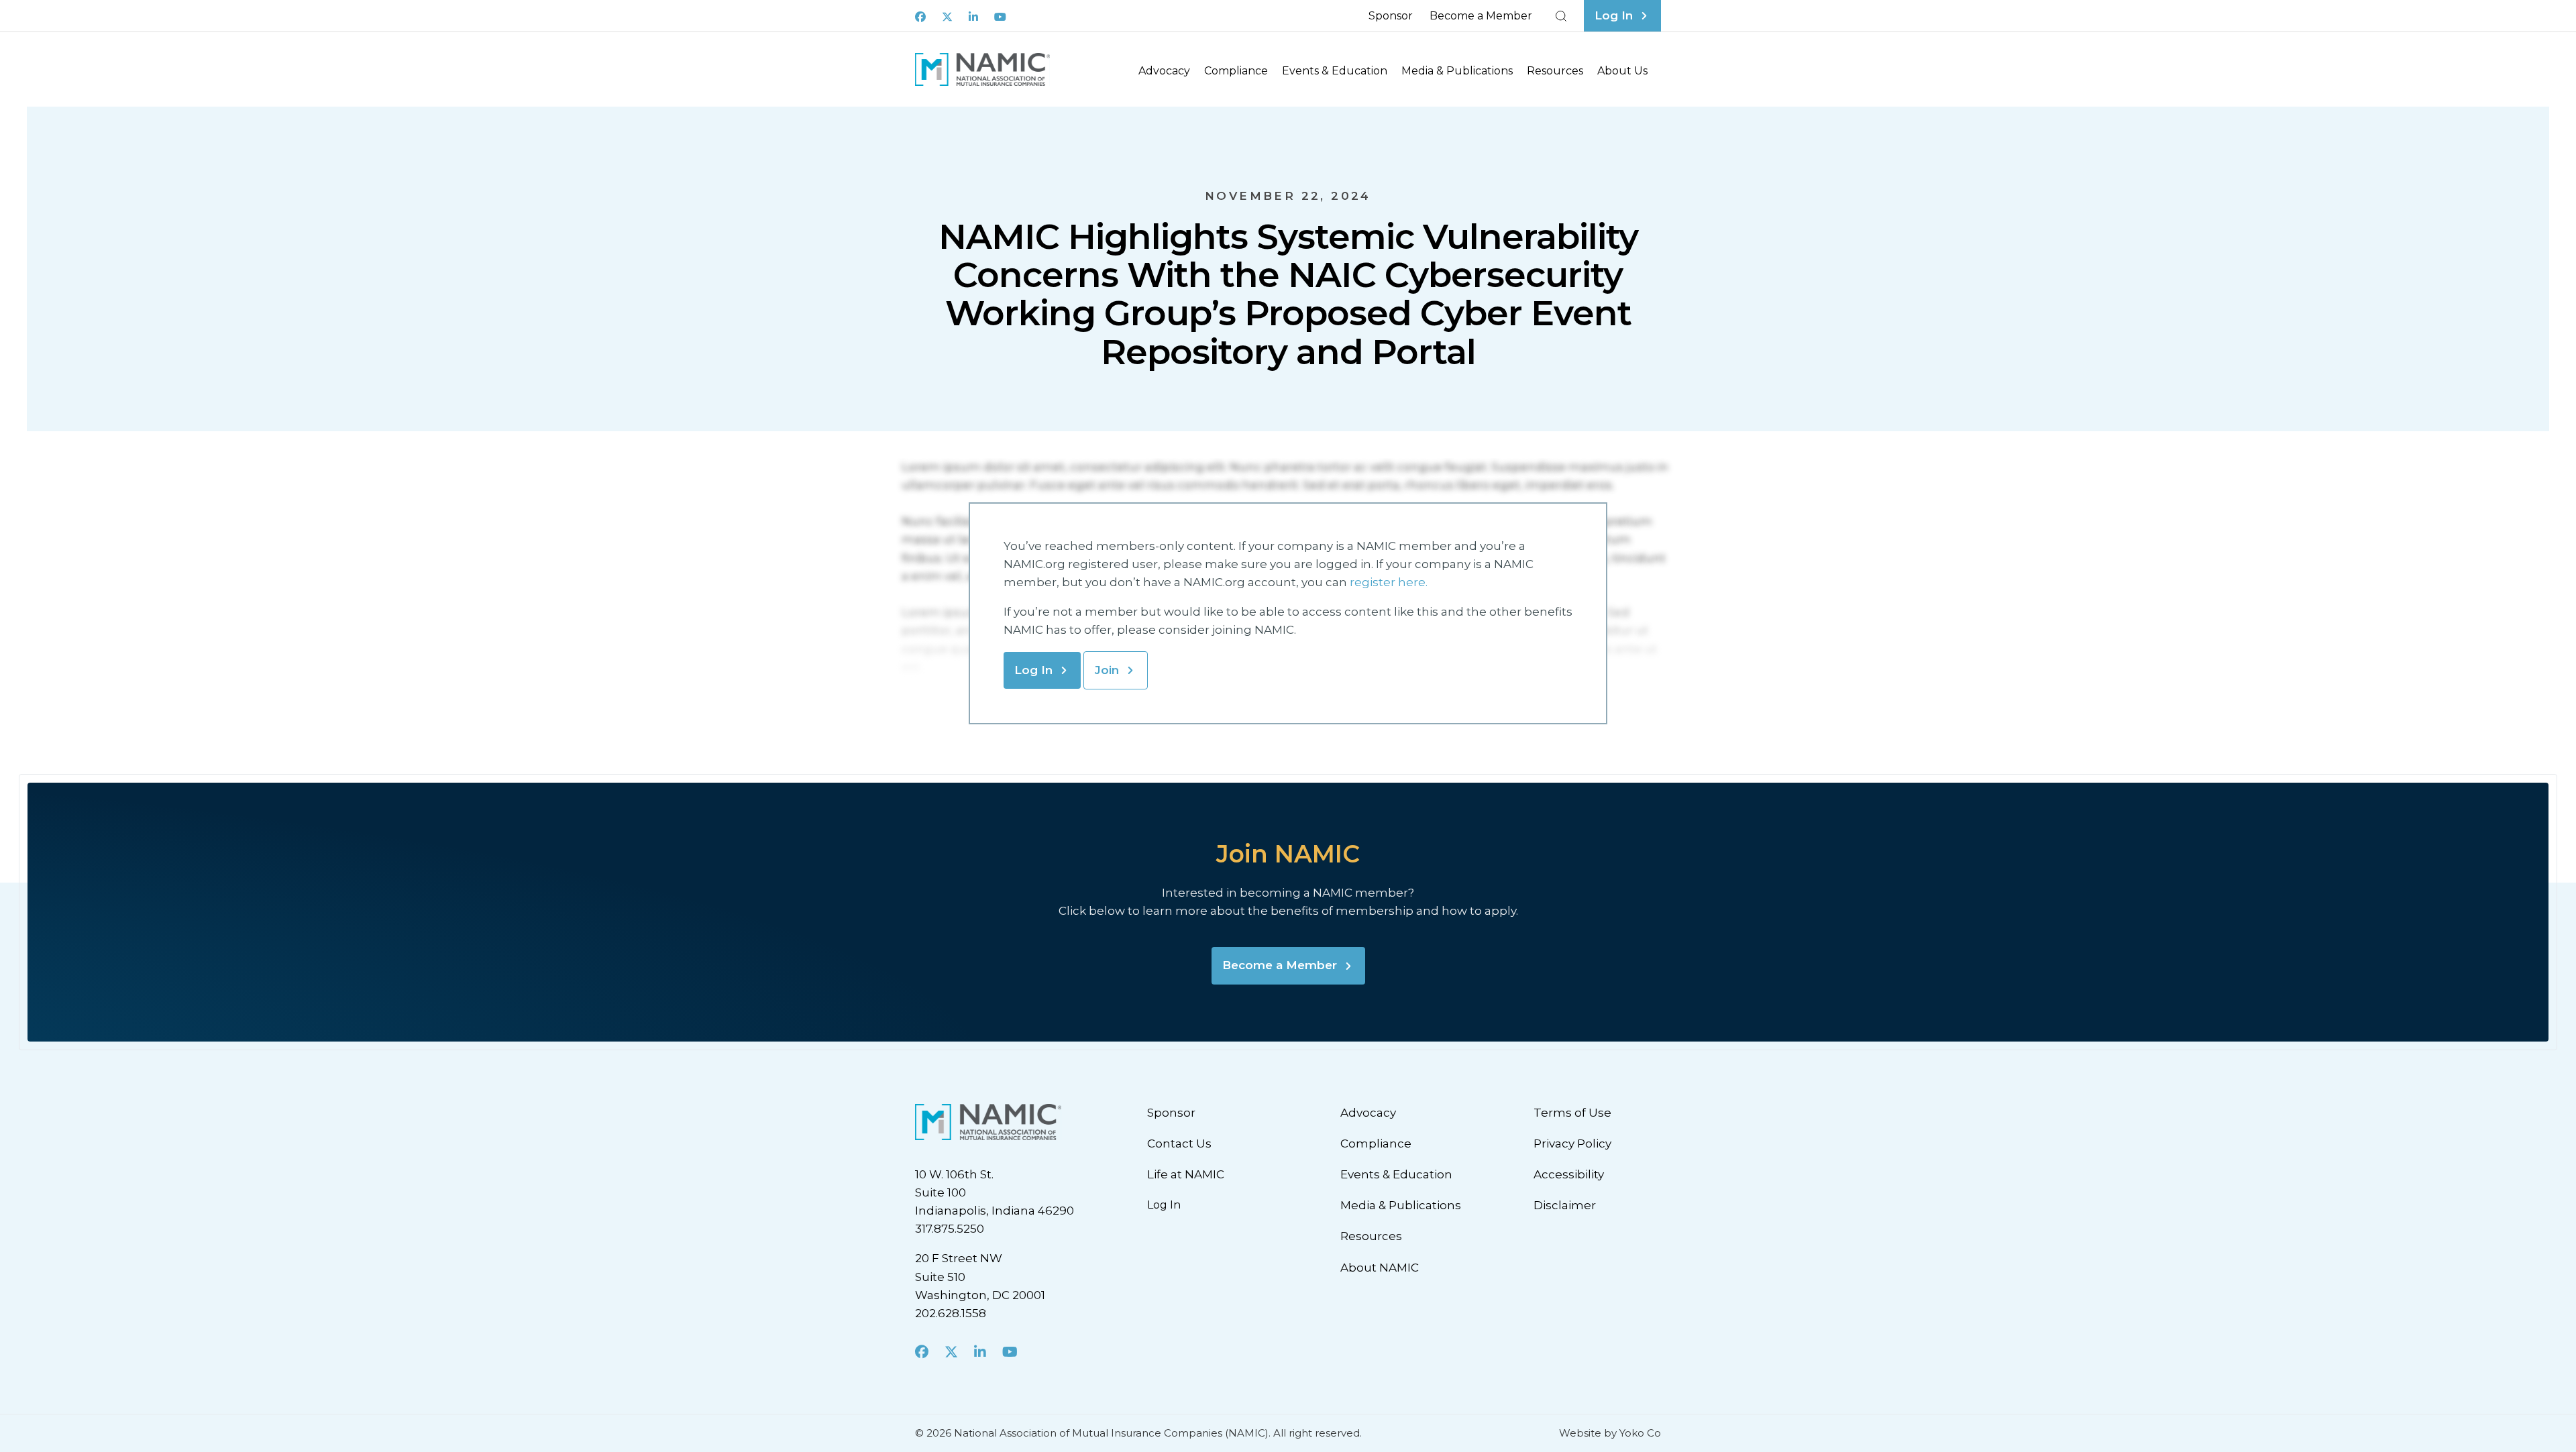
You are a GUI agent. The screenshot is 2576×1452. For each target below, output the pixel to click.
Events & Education (1335, 71)
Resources (1555, 71)
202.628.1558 (951, 1313)
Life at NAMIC (1186, 1174)
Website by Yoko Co (1610, 1433)
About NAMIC (1380, 1268)
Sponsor (1391, 16)
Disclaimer (1565, 1205)
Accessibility (1569, 1174)
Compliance (1236, 71)
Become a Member (1481, 16)
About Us (1622, 71)
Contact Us (1179, 1143)
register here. (1390, 582)
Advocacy (1164, 71)
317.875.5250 (950, 1229)
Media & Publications (1457, 71)
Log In (1033, 670)
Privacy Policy (1572, 1143)
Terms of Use (1572, 1113)
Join (1107, 670)
